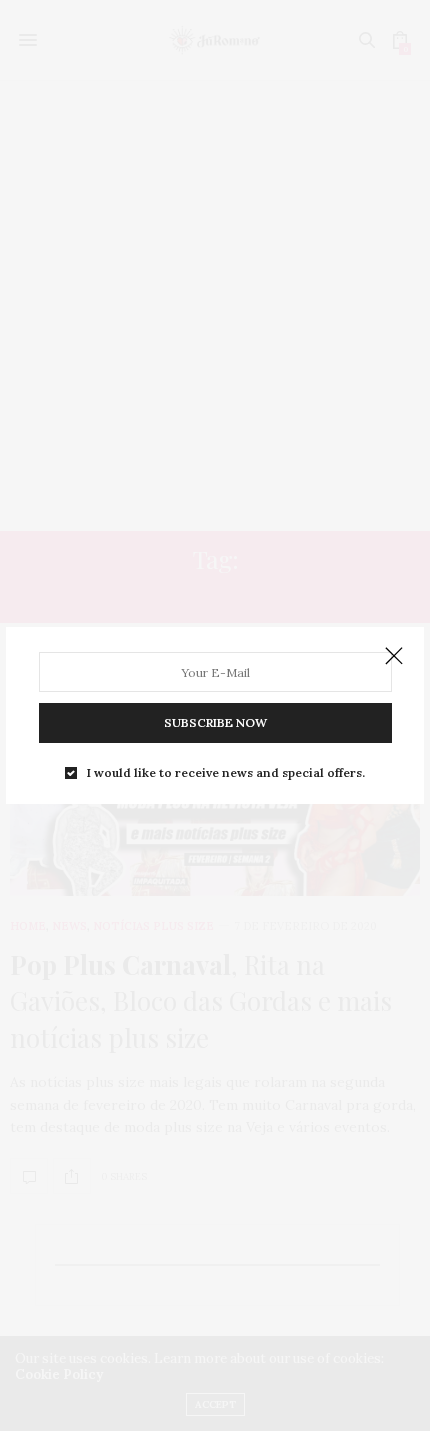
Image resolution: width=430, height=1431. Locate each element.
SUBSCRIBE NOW (215, 722)
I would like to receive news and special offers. (226, 773)
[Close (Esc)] (394, 657)
